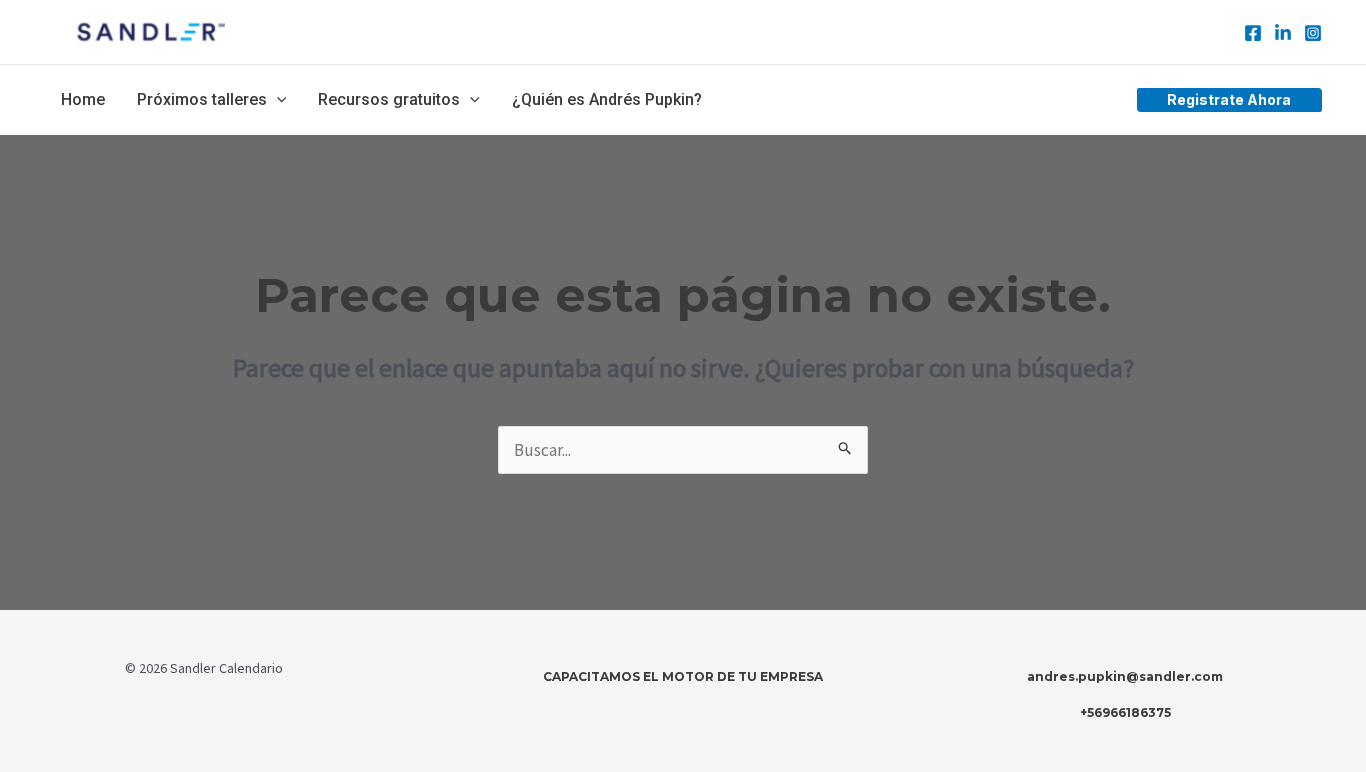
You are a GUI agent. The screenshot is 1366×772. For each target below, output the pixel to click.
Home (83, 99)
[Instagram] (1313, 33)
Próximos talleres (202, 99)
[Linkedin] (1283, 33)
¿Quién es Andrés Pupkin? (607, 99)
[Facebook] (1253, 33)
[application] (277, 100)
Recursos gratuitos (389, 99)
